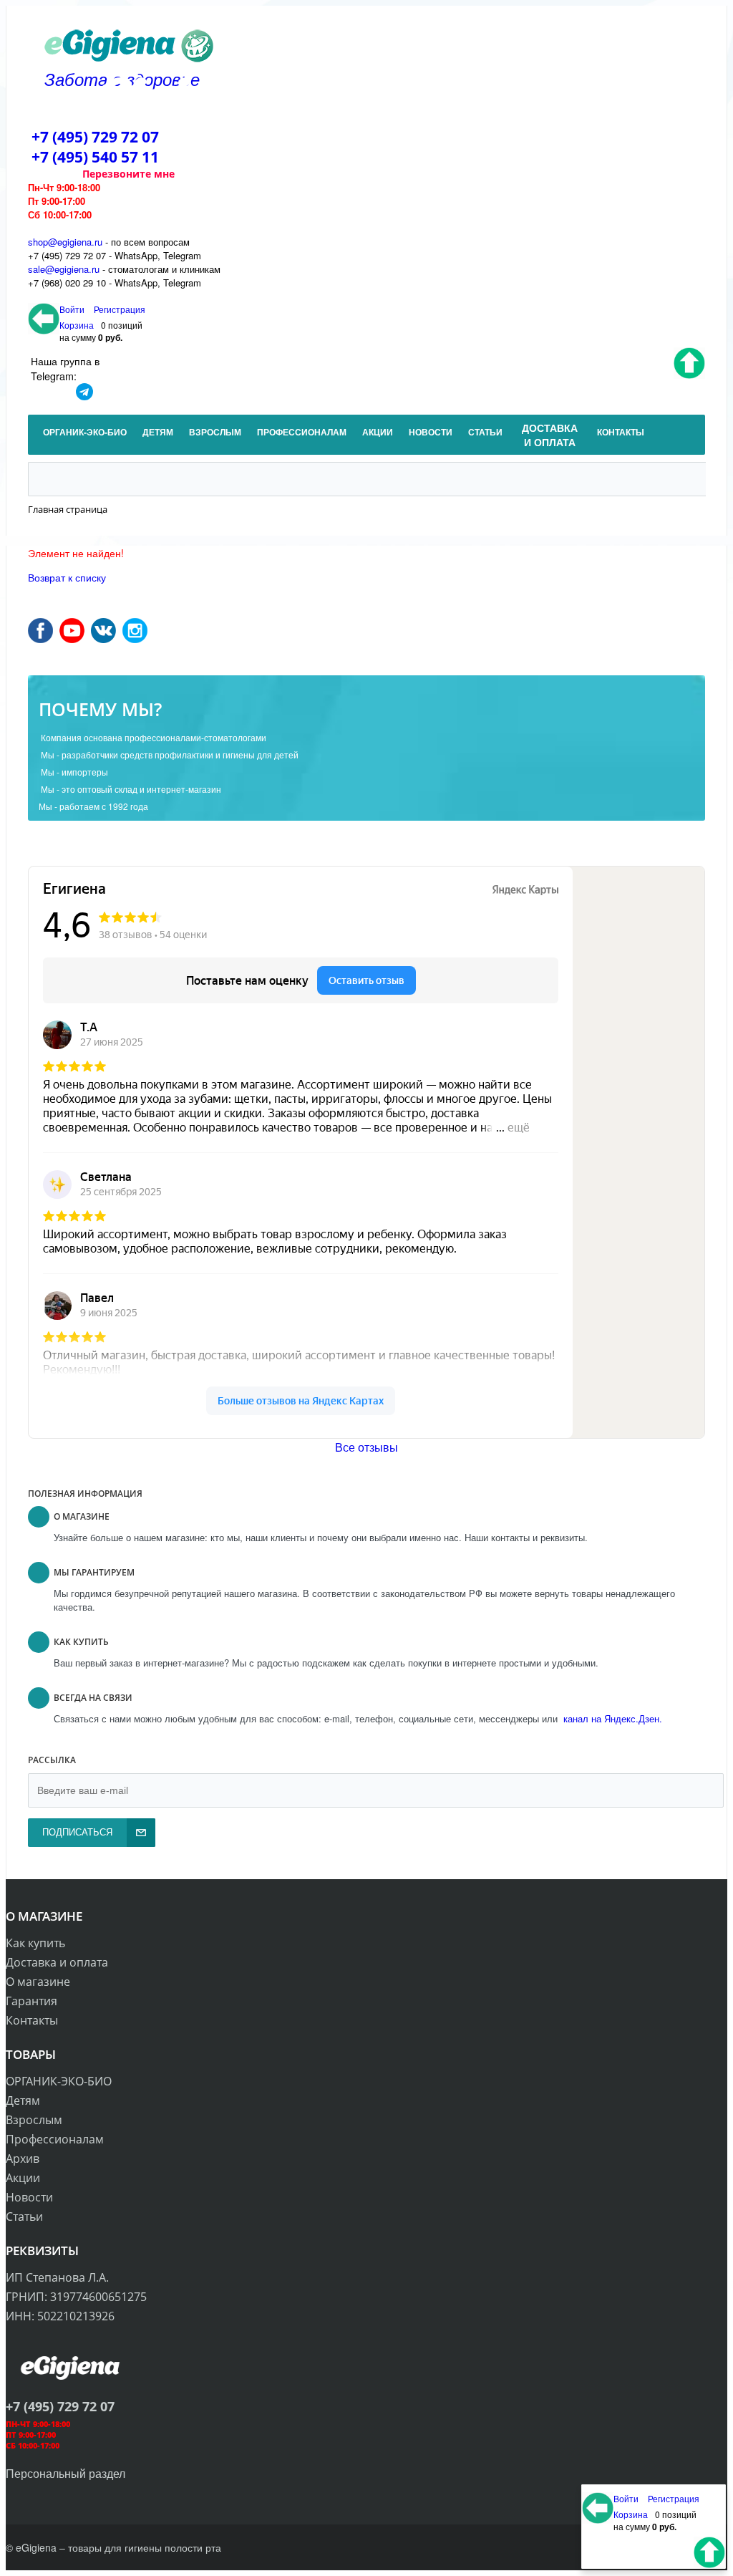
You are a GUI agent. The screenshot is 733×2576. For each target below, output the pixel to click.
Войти (73, 309)
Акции (23, 2178)
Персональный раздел (65, 2473)
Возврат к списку (67, 577)
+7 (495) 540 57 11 (95, 157)
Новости (29, 2197)
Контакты (32, 2020)
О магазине (38, 1982)
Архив (23, 2158)
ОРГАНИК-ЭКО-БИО (59, 2081)
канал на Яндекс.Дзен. (611, 1718)
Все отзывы (366, 1447)
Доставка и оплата (57, 1962)
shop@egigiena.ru (65, 242)
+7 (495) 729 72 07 (95, 137)
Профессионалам (55, 2139)
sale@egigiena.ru (64, 269)
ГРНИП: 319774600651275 (76, 2297)
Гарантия (31, 2001)
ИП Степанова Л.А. (57, 2277)
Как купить (35, 1943)
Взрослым (34, 2120)
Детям (23, 2100)
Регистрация (120, 309)
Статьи (24, 2216)
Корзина (77, 325)
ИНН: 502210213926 (60, 2316)
